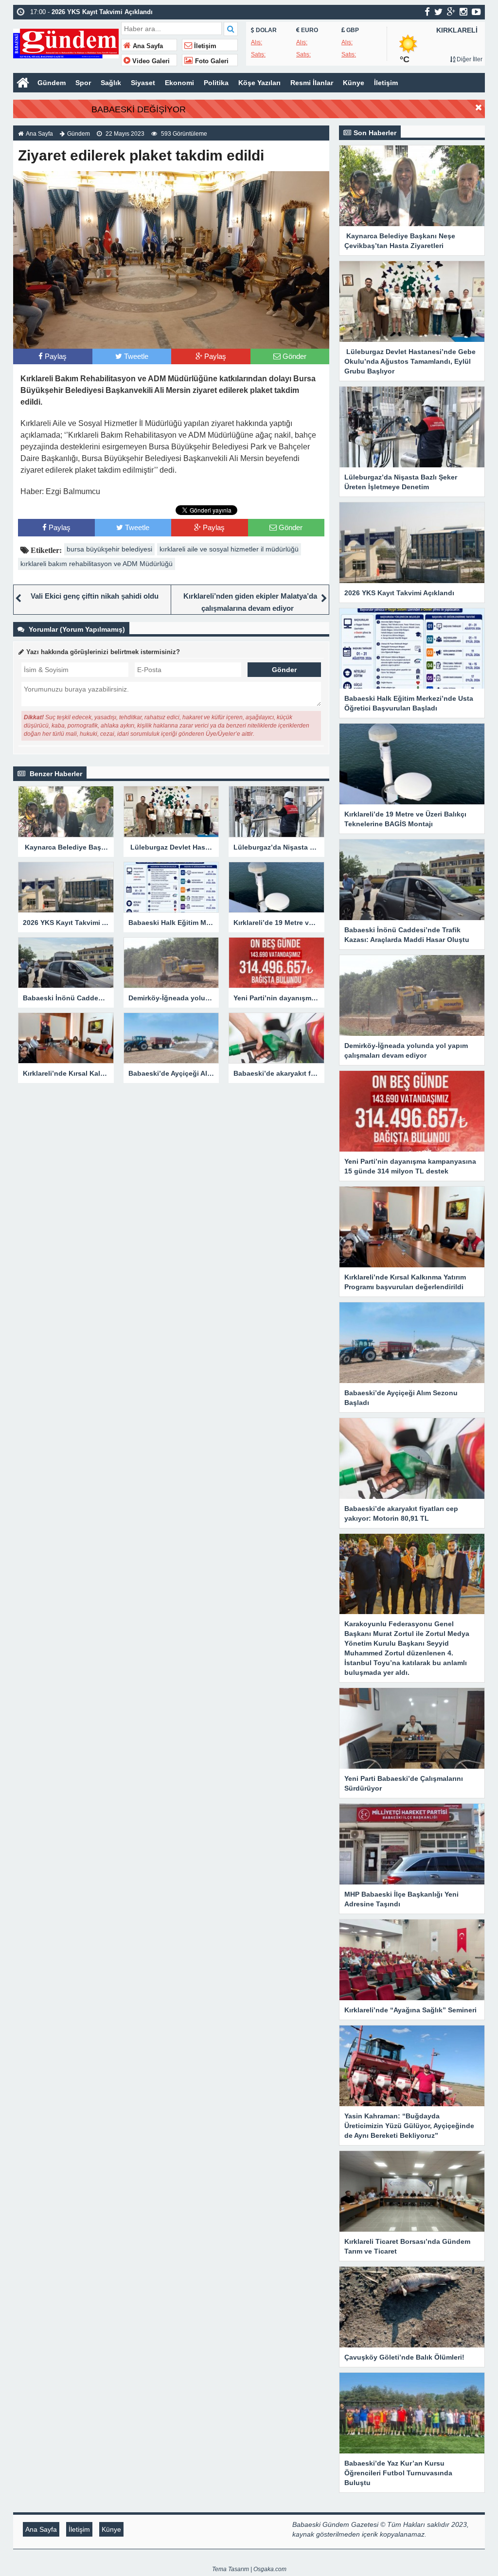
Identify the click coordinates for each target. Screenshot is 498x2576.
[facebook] (427, 12)
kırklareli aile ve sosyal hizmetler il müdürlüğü (229, 549)
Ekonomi (179, 83)
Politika (216, 83)
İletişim (204, 46)
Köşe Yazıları (259, 83)
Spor (83, 83)
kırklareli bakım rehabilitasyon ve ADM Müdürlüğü (97, 564)
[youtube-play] (476, 12)
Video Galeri (150, 61)
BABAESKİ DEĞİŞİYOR (139, 109)
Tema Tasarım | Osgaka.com (249, 2569)
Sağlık (111, 83)
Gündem (52, 83)
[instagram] (463, 12)
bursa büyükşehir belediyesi (109, 549)
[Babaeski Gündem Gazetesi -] (66, 43)
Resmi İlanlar (312, 83)
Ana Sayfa (147, 46)
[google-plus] (451, 12)
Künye (354, 83)
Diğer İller (469, 59)
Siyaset (143, 83)
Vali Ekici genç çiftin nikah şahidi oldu (95, 596)
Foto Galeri (211, 61)
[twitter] (438, 12)
